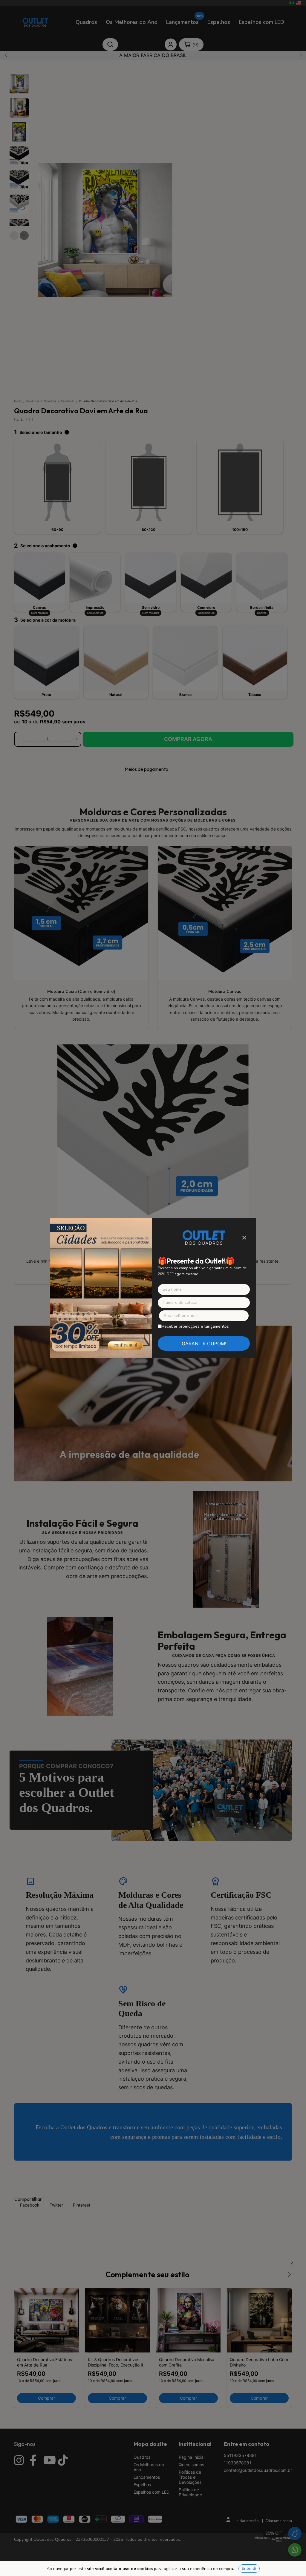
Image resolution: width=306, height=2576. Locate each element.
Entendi (249, 2568)
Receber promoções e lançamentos (195, 1326)
